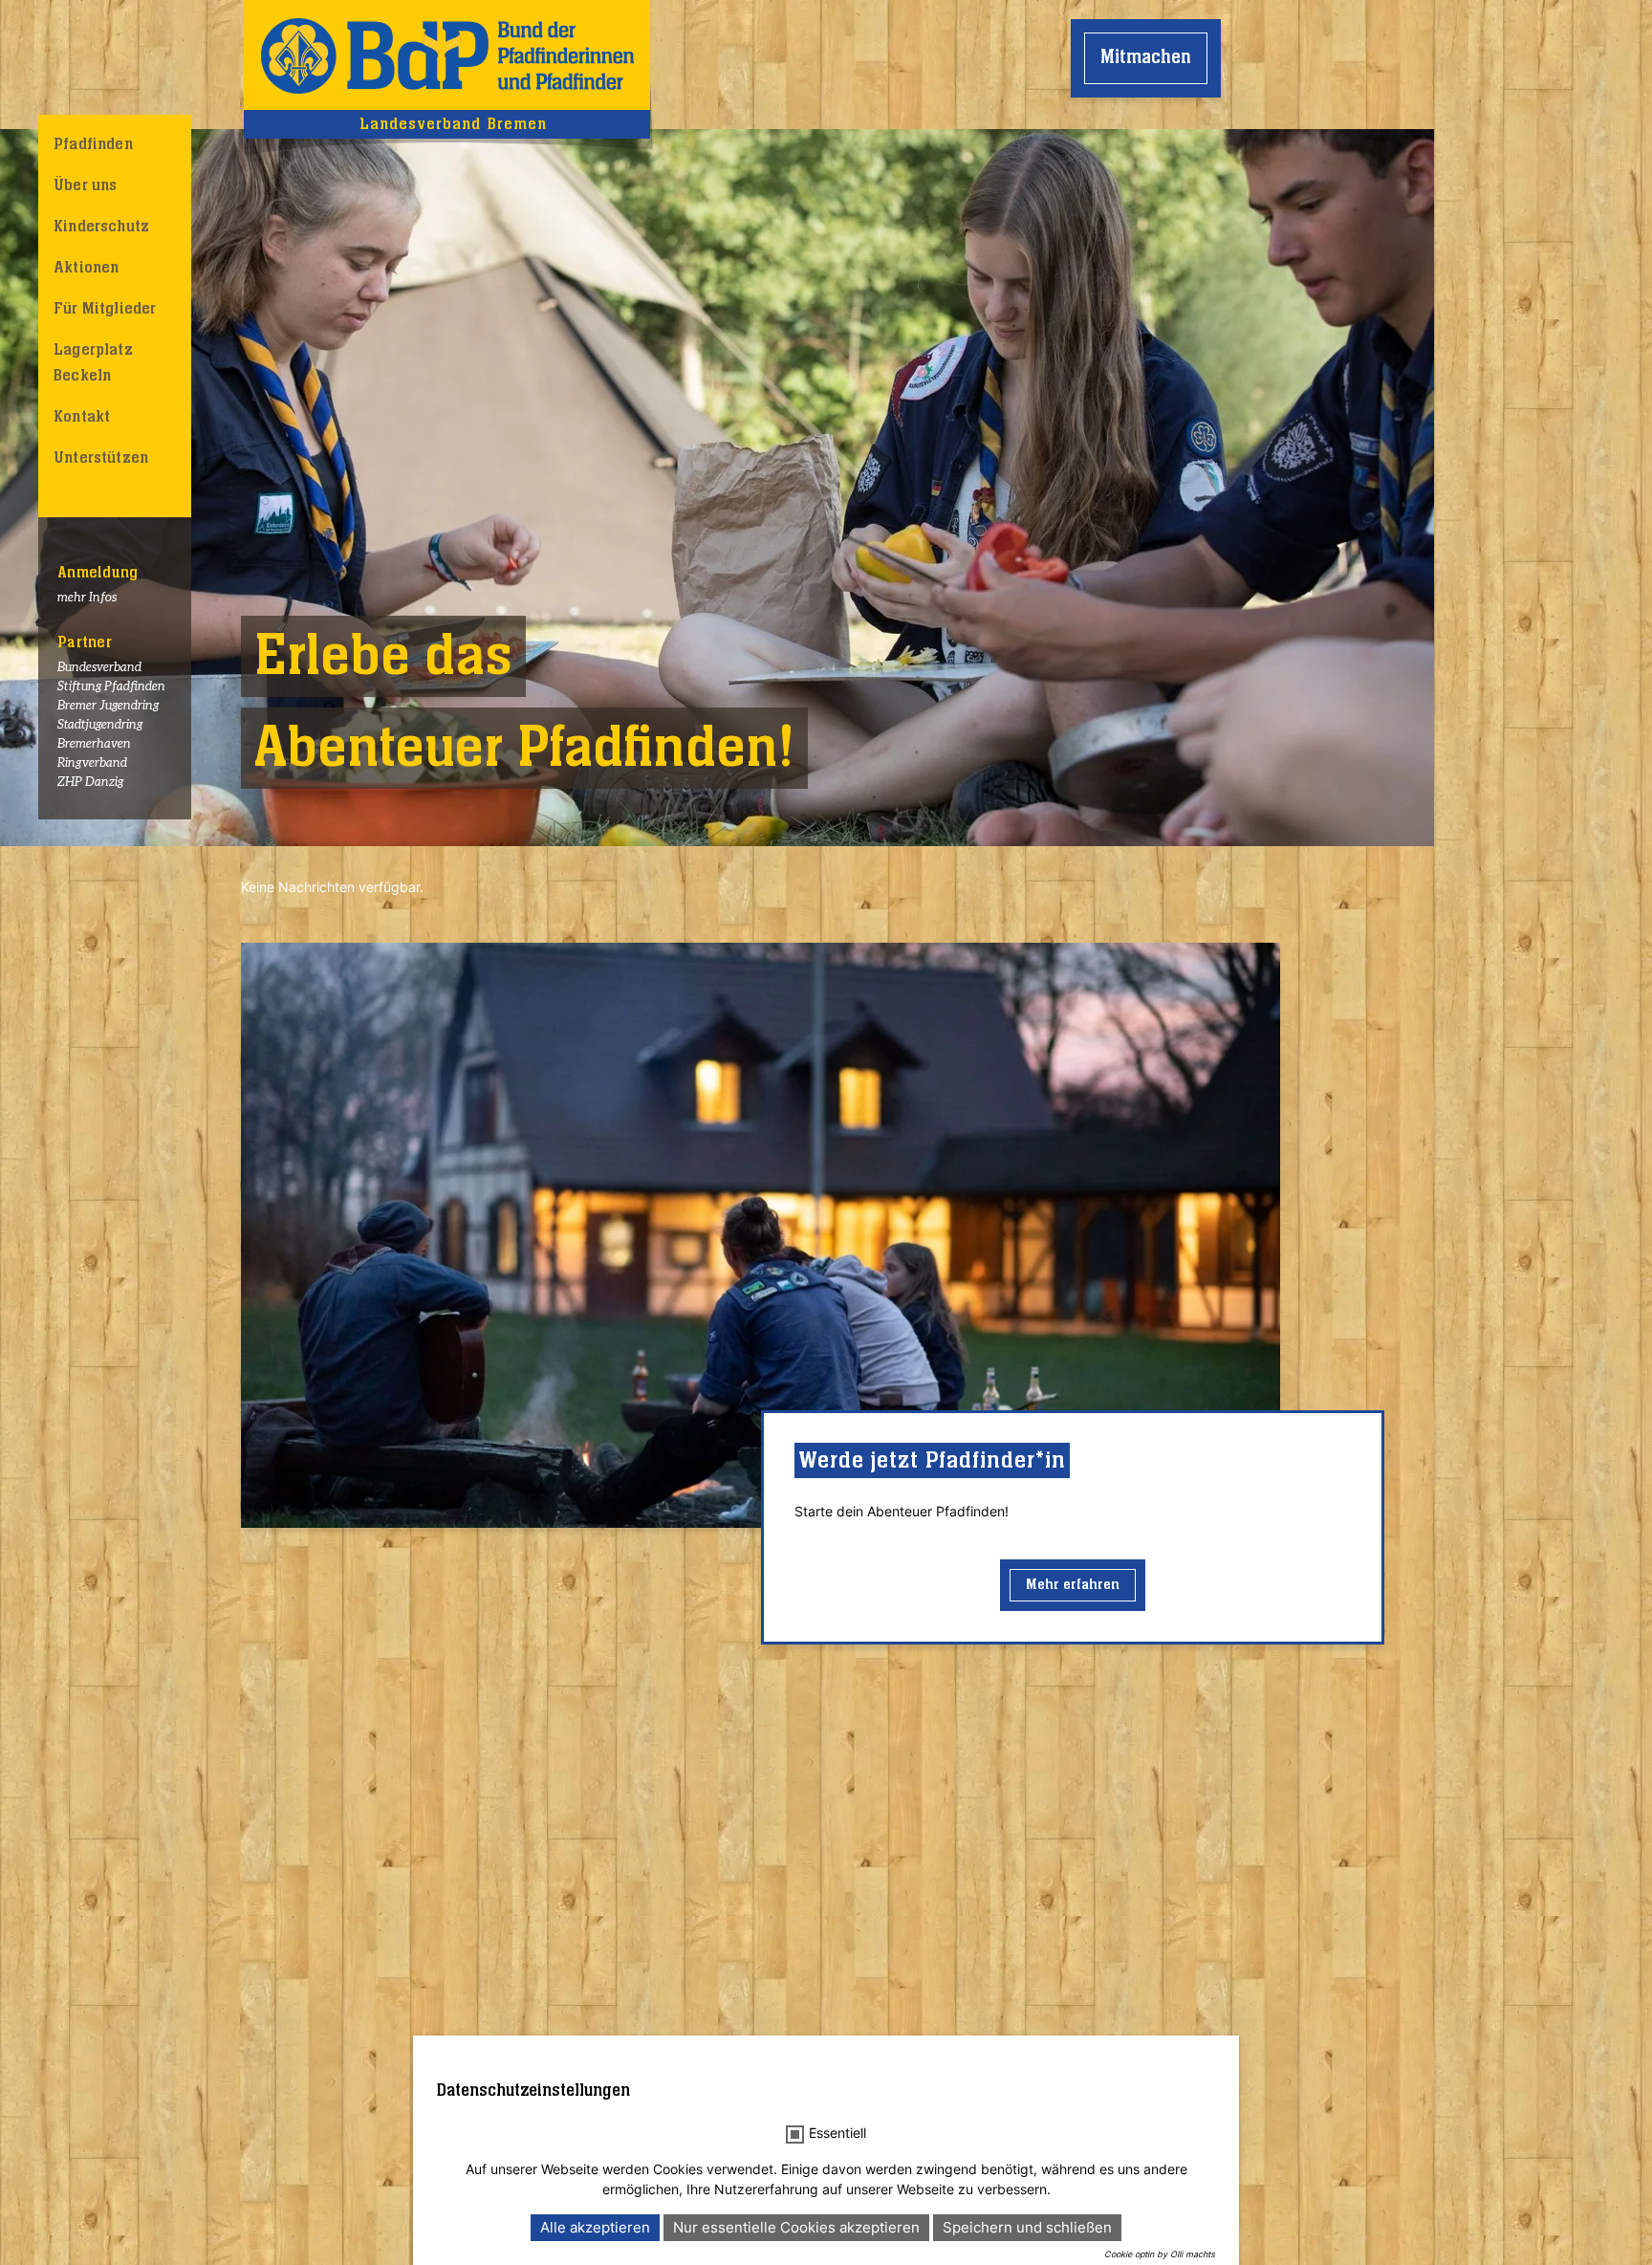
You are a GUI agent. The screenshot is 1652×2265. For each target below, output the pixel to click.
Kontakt (82, 417)
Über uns (85, 185)
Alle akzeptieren (595, 2227)
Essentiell (837, 2133)
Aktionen (86, 268)
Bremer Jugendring (108, 706)
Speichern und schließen (1027, 2227)
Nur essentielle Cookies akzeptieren (796, 2227)
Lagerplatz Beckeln (93, 363)
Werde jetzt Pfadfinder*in (932, 1460)
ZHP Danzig (90, 783)
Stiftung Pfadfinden (111, 687)
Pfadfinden (93, 144)
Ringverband (92, 763)
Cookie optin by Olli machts (1160, 2254)
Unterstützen (101, 458)
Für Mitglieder (105, 309)
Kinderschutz (101, 227)
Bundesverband (99, 668)
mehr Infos (87, 598)
